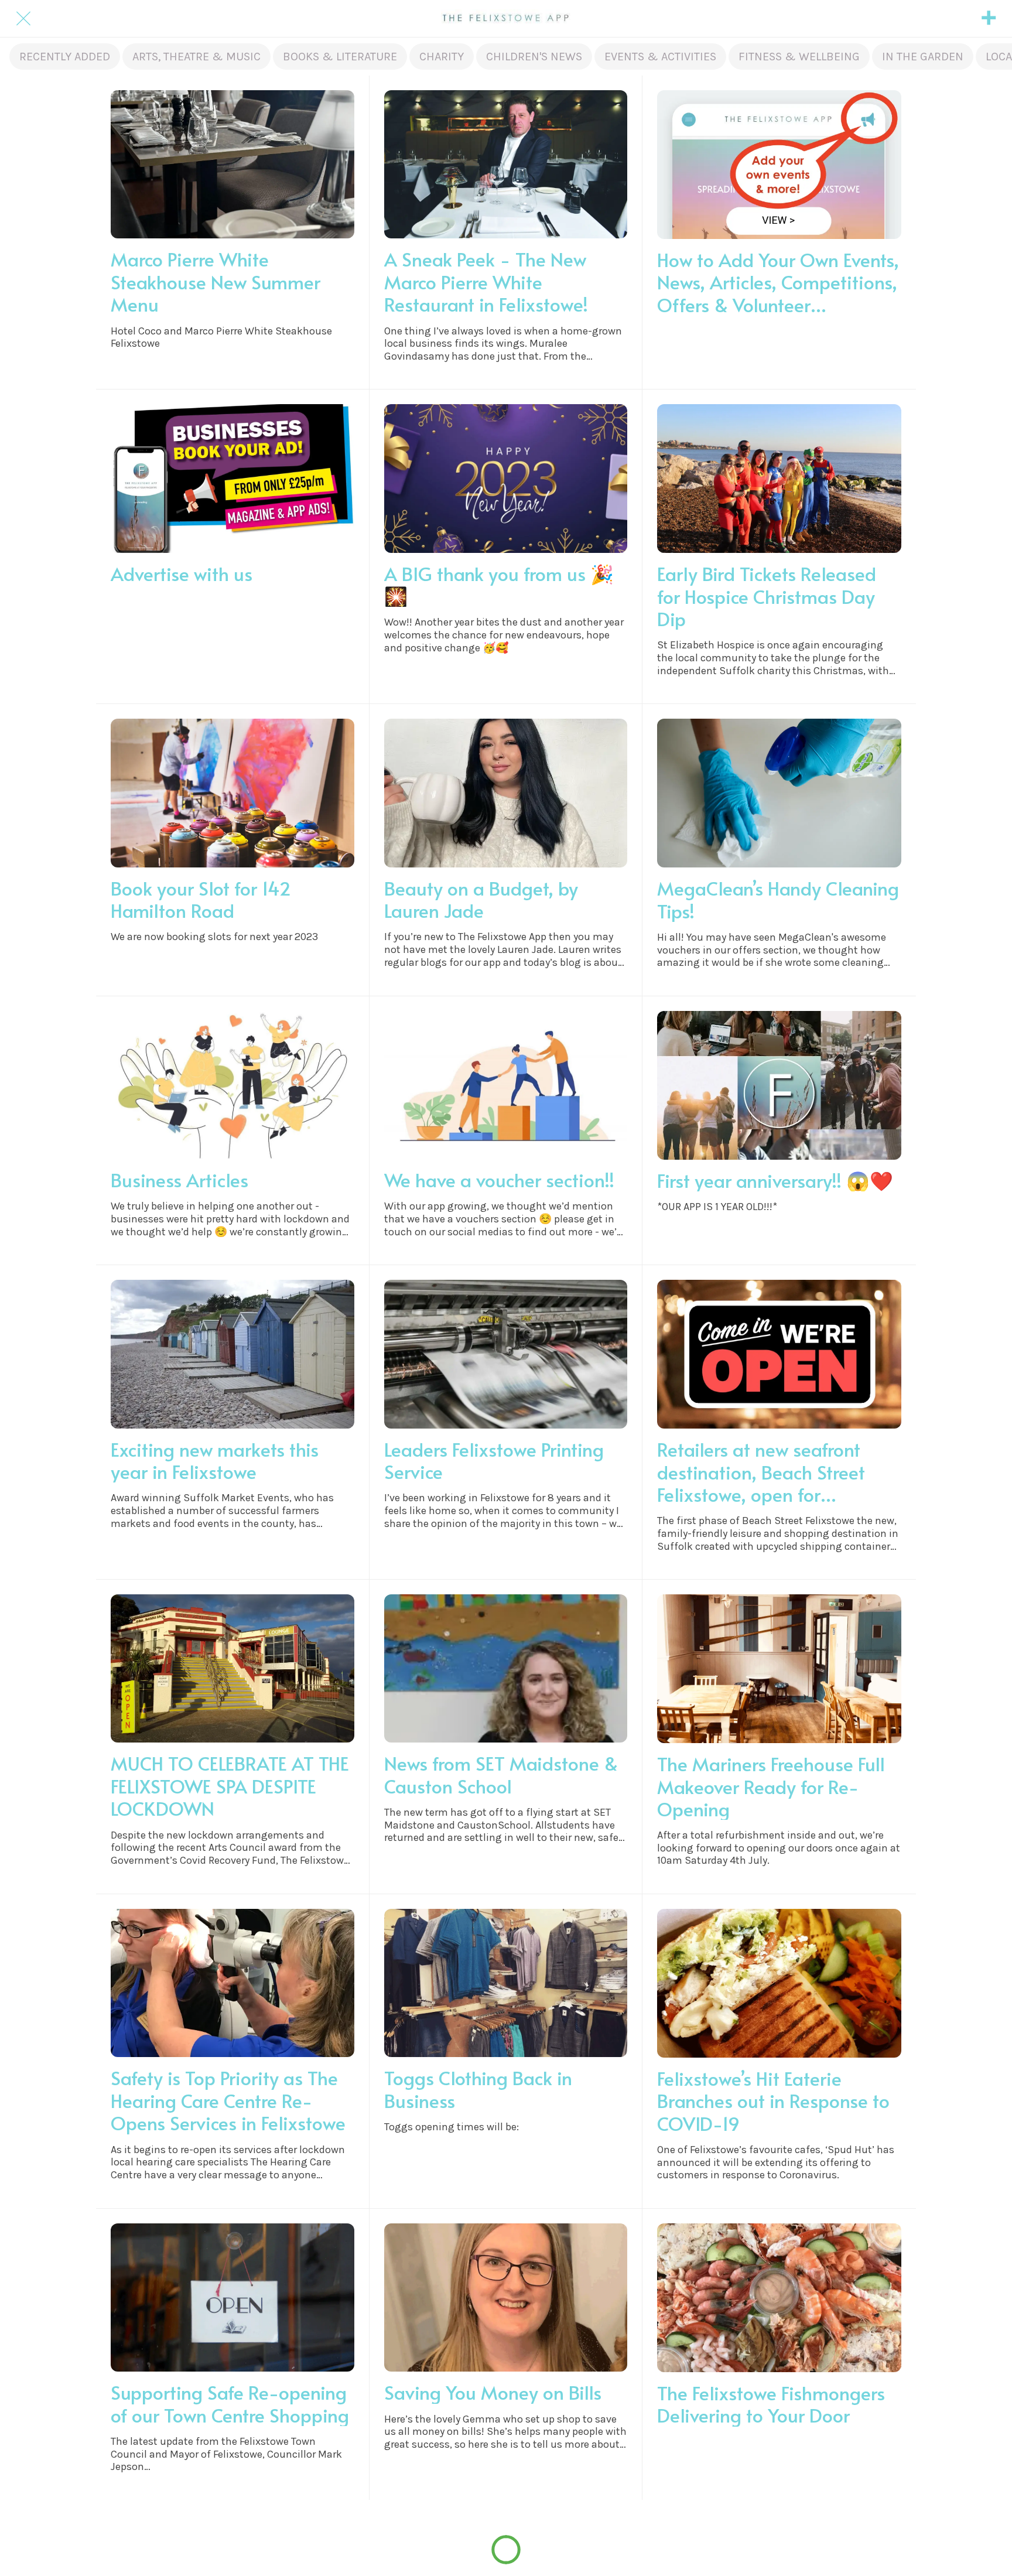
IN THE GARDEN (923, 57)
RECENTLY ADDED (65, 57)
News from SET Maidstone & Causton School (501, 1774)
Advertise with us (182, 573)
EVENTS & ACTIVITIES (660, 57)
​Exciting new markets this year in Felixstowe (215, 1460)
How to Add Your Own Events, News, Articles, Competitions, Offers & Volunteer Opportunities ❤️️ (778, 282)
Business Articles (180, 1180)
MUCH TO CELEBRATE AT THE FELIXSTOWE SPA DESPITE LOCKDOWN (230, 1786)
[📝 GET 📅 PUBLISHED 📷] (989, 19)
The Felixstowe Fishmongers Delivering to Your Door (771, 2404)
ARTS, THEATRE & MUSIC (196, 57)
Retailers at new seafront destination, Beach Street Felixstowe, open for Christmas (761, 1472)
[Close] (23, 19)
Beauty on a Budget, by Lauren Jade (481, 899)
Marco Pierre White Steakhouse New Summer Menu (216, 281)
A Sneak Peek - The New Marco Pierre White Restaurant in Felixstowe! (486, 281)
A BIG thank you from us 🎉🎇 (499, 585)
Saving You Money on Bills (493, 2392)
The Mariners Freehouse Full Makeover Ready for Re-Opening (771, 1786)
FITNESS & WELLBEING (799, 57)
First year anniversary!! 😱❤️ (775, 1180)
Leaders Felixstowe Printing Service (494, 1460)
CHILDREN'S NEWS (534, 57)
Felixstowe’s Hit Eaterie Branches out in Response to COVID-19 (773, 2101)
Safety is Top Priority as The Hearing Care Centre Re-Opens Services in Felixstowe (228, 2100)
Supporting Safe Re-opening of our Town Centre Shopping (230, 2404)
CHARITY (442, 57)
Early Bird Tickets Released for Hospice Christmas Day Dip (767, 596)
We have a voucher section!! (499, 1180)
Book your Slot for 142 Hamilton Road (201, 899)
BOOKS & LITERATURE (340, 57)
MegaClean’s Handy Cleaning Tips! (778, 899)
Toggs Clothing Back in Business (478, 2089)
